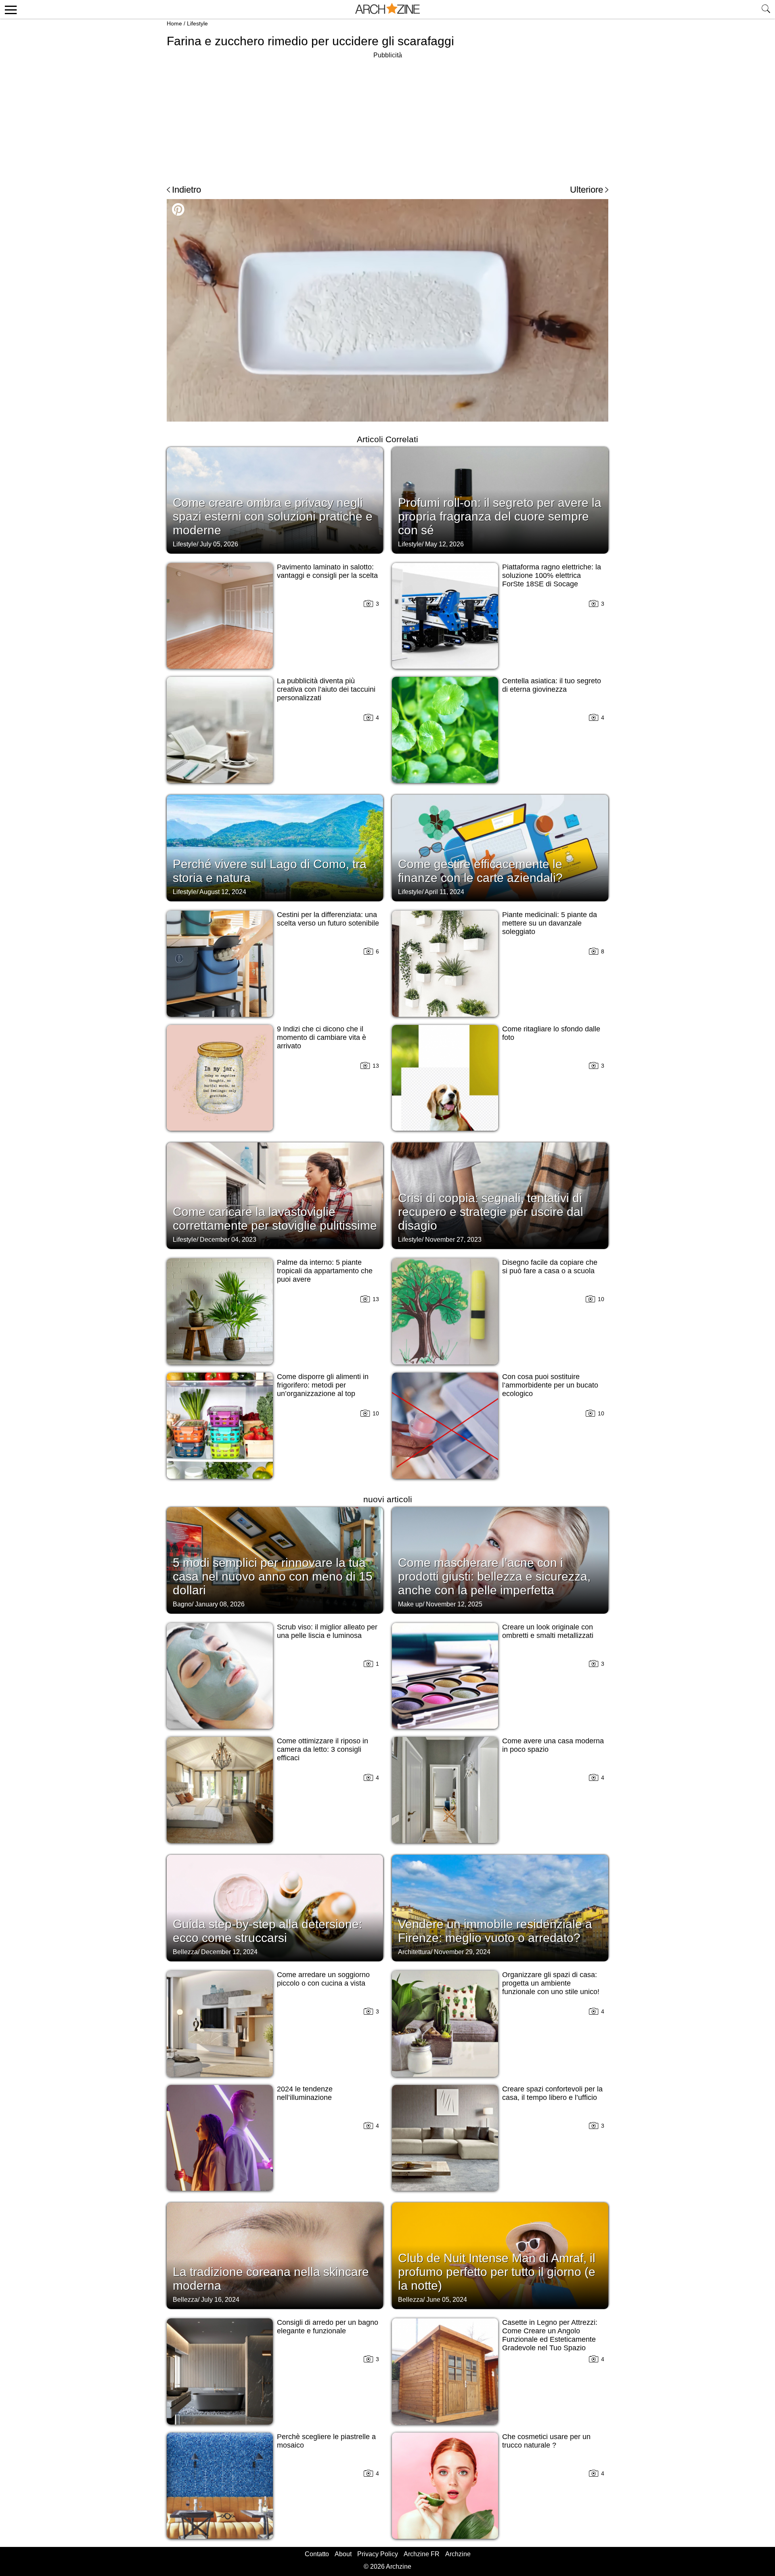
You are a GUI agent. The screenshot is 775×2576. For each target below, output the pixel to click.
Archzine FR (422, 2554)
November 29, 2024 (462, 1952)
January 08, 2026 (220, 1604)
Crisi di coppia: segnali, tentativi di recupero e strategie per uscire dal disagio (491, 1212)
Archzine (458, 2554)
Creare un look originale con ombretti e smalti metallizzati (548, 1631)
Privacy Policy (378, 2554)
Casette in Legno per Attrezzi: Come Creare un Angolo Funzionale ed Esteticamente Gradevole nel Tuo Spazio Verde (550, 2339)
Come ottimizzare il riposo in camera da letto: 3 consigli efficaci (323, 1749)
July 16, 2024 (220, 2300)
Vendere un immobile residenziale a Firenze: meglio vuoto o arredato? (495, 1931)
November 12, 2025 (454, 1604)
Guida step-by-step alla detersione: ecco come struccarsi (267, 1931)
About (343, 2554)
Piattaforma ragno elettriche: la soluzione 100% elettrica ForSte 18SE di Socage (552, 575)
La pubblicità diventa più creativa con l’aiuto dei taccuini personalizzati (326, 689)
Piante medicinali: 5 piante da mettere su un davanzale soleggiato (550, 923)
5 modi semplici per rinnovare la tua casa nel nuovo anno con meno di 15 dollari (273, 1576)
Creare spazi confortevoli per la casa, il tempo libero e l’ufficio (552, 2093)
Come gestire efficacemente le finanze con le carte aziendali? (480, 871)
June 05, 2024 (447, 2300)
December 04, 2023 (228, 1240)
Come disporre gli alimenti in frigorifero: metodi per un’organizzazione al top (323, 1385)
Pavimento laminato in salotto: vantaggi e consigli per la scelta (327, 571)
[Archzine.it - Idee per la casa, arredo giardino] (387, 9)
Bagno (182, 1604)
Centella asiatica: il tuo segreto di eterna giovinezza (552, 685)
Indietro (186, 190)
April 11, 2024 (444, 892)
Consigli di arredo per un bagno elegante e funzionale (328, 2327)
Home (174, 23)
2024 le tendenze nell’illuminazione (305, 2093)
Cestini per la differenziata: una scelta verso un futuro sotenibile (328, 919)
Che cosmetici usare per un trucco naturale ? (546, 2441)
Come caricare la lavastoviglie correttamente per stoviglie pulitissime (275, 1219)
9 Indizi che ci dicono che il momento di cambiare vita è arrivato (322, 1037)
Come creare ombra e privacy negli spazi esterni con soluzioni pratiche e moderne (273, 516)
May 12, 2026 (444, 544)
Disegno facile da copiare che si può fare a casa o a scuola (550, 1267)
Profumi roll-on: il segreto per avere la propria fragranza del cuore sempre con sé (500, 516)
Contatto (317, 2554)
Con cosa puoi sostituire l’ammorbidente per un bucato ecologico (550, 1385)
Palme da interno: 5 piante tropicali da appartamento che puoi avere (325, 1271)
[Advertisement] (387, 117)
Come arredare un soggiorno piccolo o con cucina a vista (323, 1979)
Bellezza (185, 1952)
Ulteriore (586, 190)
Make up (410, 1604)
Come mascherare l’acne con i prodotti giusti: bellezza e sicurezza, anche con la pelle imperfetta (494, 1576)
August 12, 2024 (223, 892)
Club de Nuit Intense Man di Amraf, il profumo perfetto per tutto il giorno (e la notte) (497, 2272)
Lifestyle (197, 23)
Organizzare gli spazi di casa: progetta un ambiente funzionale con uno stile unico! (551, 1983)
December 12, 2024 (229, 1952)
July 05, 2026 (219, 544)
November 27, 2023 (453, 1240)
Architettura (414, 1952)
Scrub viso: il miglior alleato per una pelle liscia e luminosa (327, 1631)
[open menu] (9, 9)
